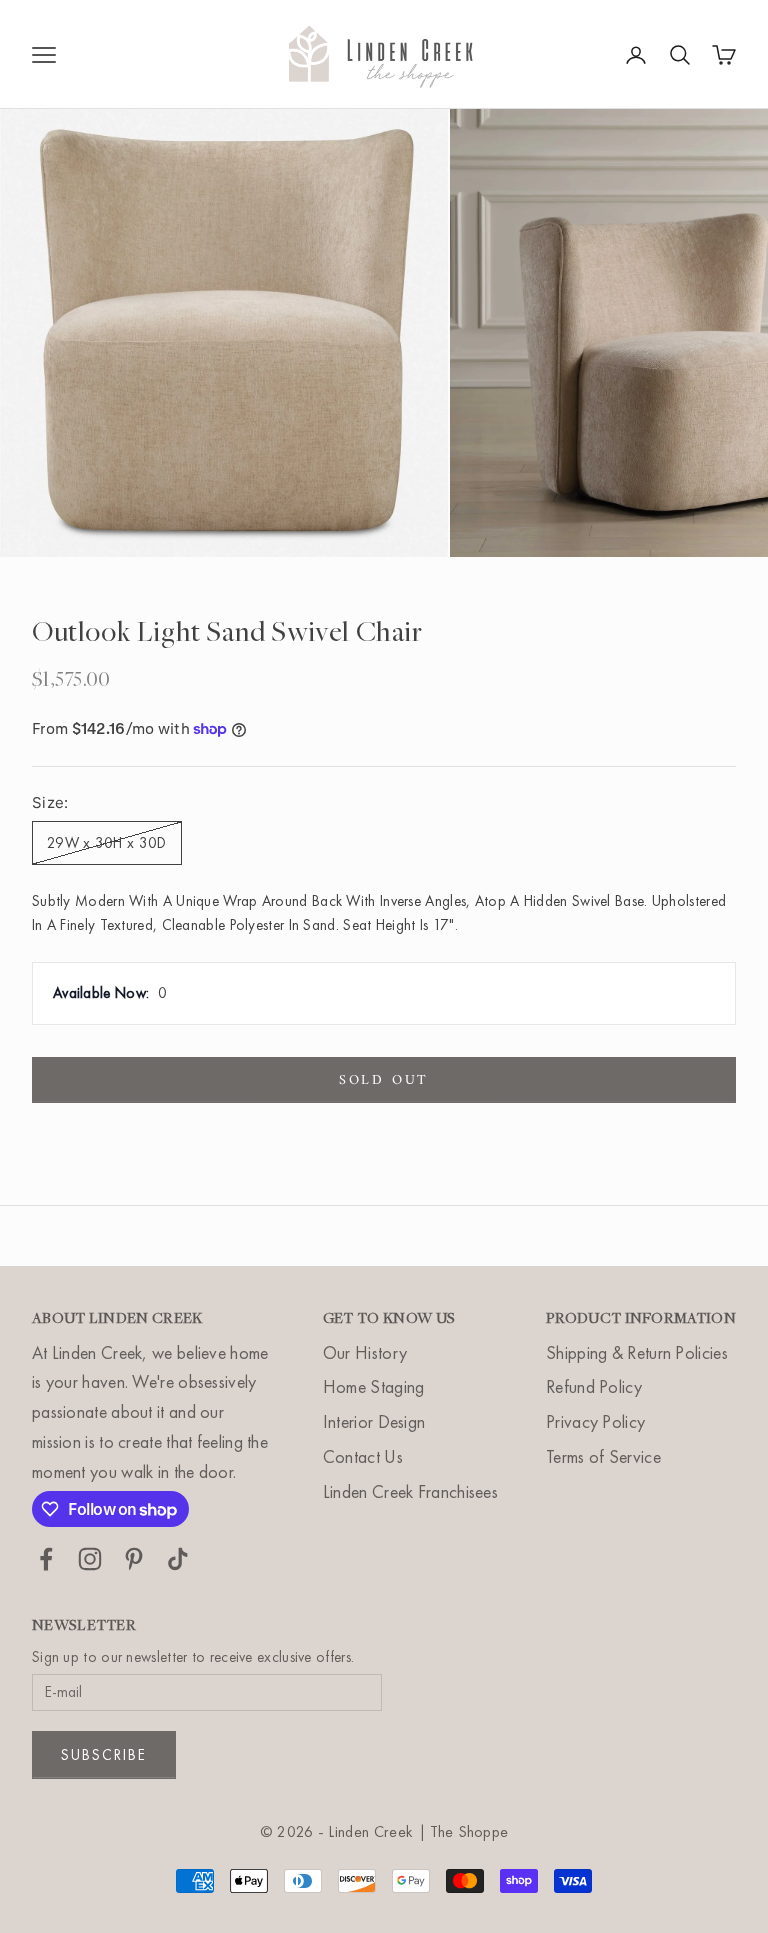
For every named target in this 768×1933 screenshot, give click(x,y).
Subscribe (104, 1755)
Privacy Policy (595, 1421)
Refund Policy (594, 1386)
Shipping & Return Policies (637, 1352)
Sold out (384, 1080)
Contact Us (363, 1456)
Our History (365, 1352)
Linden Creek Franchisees (410, 1491)
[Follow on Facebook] (46, 1559)
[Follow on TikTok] (178, 1559)
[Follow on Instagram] (90, 1559)
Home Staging (374, 1386)
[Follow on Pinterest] (134, 1559)
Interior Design (374, 1421)
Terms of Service (603, 1456)
